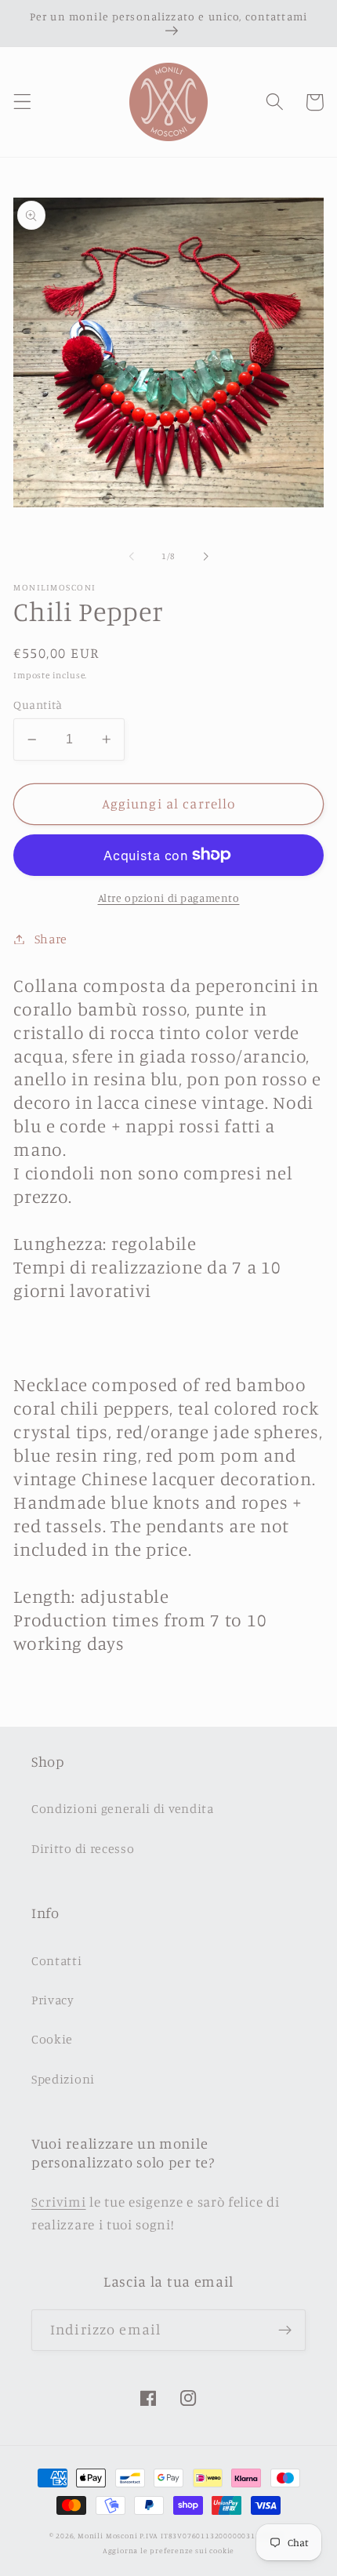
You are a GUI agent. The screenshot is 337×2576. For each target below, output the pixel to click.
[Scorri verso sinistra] (132, 557)
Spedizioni (63, 2079)
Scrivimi (59, 2202)
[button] (22, 102)
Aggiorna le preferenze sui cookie (169, 2551)
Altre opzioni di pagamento (169, 897)
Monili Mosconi (107, 2536)
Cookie (52, 2039)
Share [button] (51, 939)
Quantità (38, 705)
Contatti (57, 1960)
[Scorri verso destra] (205, 557)
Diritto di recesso (83, 1848)
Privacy (53, 2000)
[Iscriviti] (285, 2331)
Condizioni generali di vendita (123, 1808)
